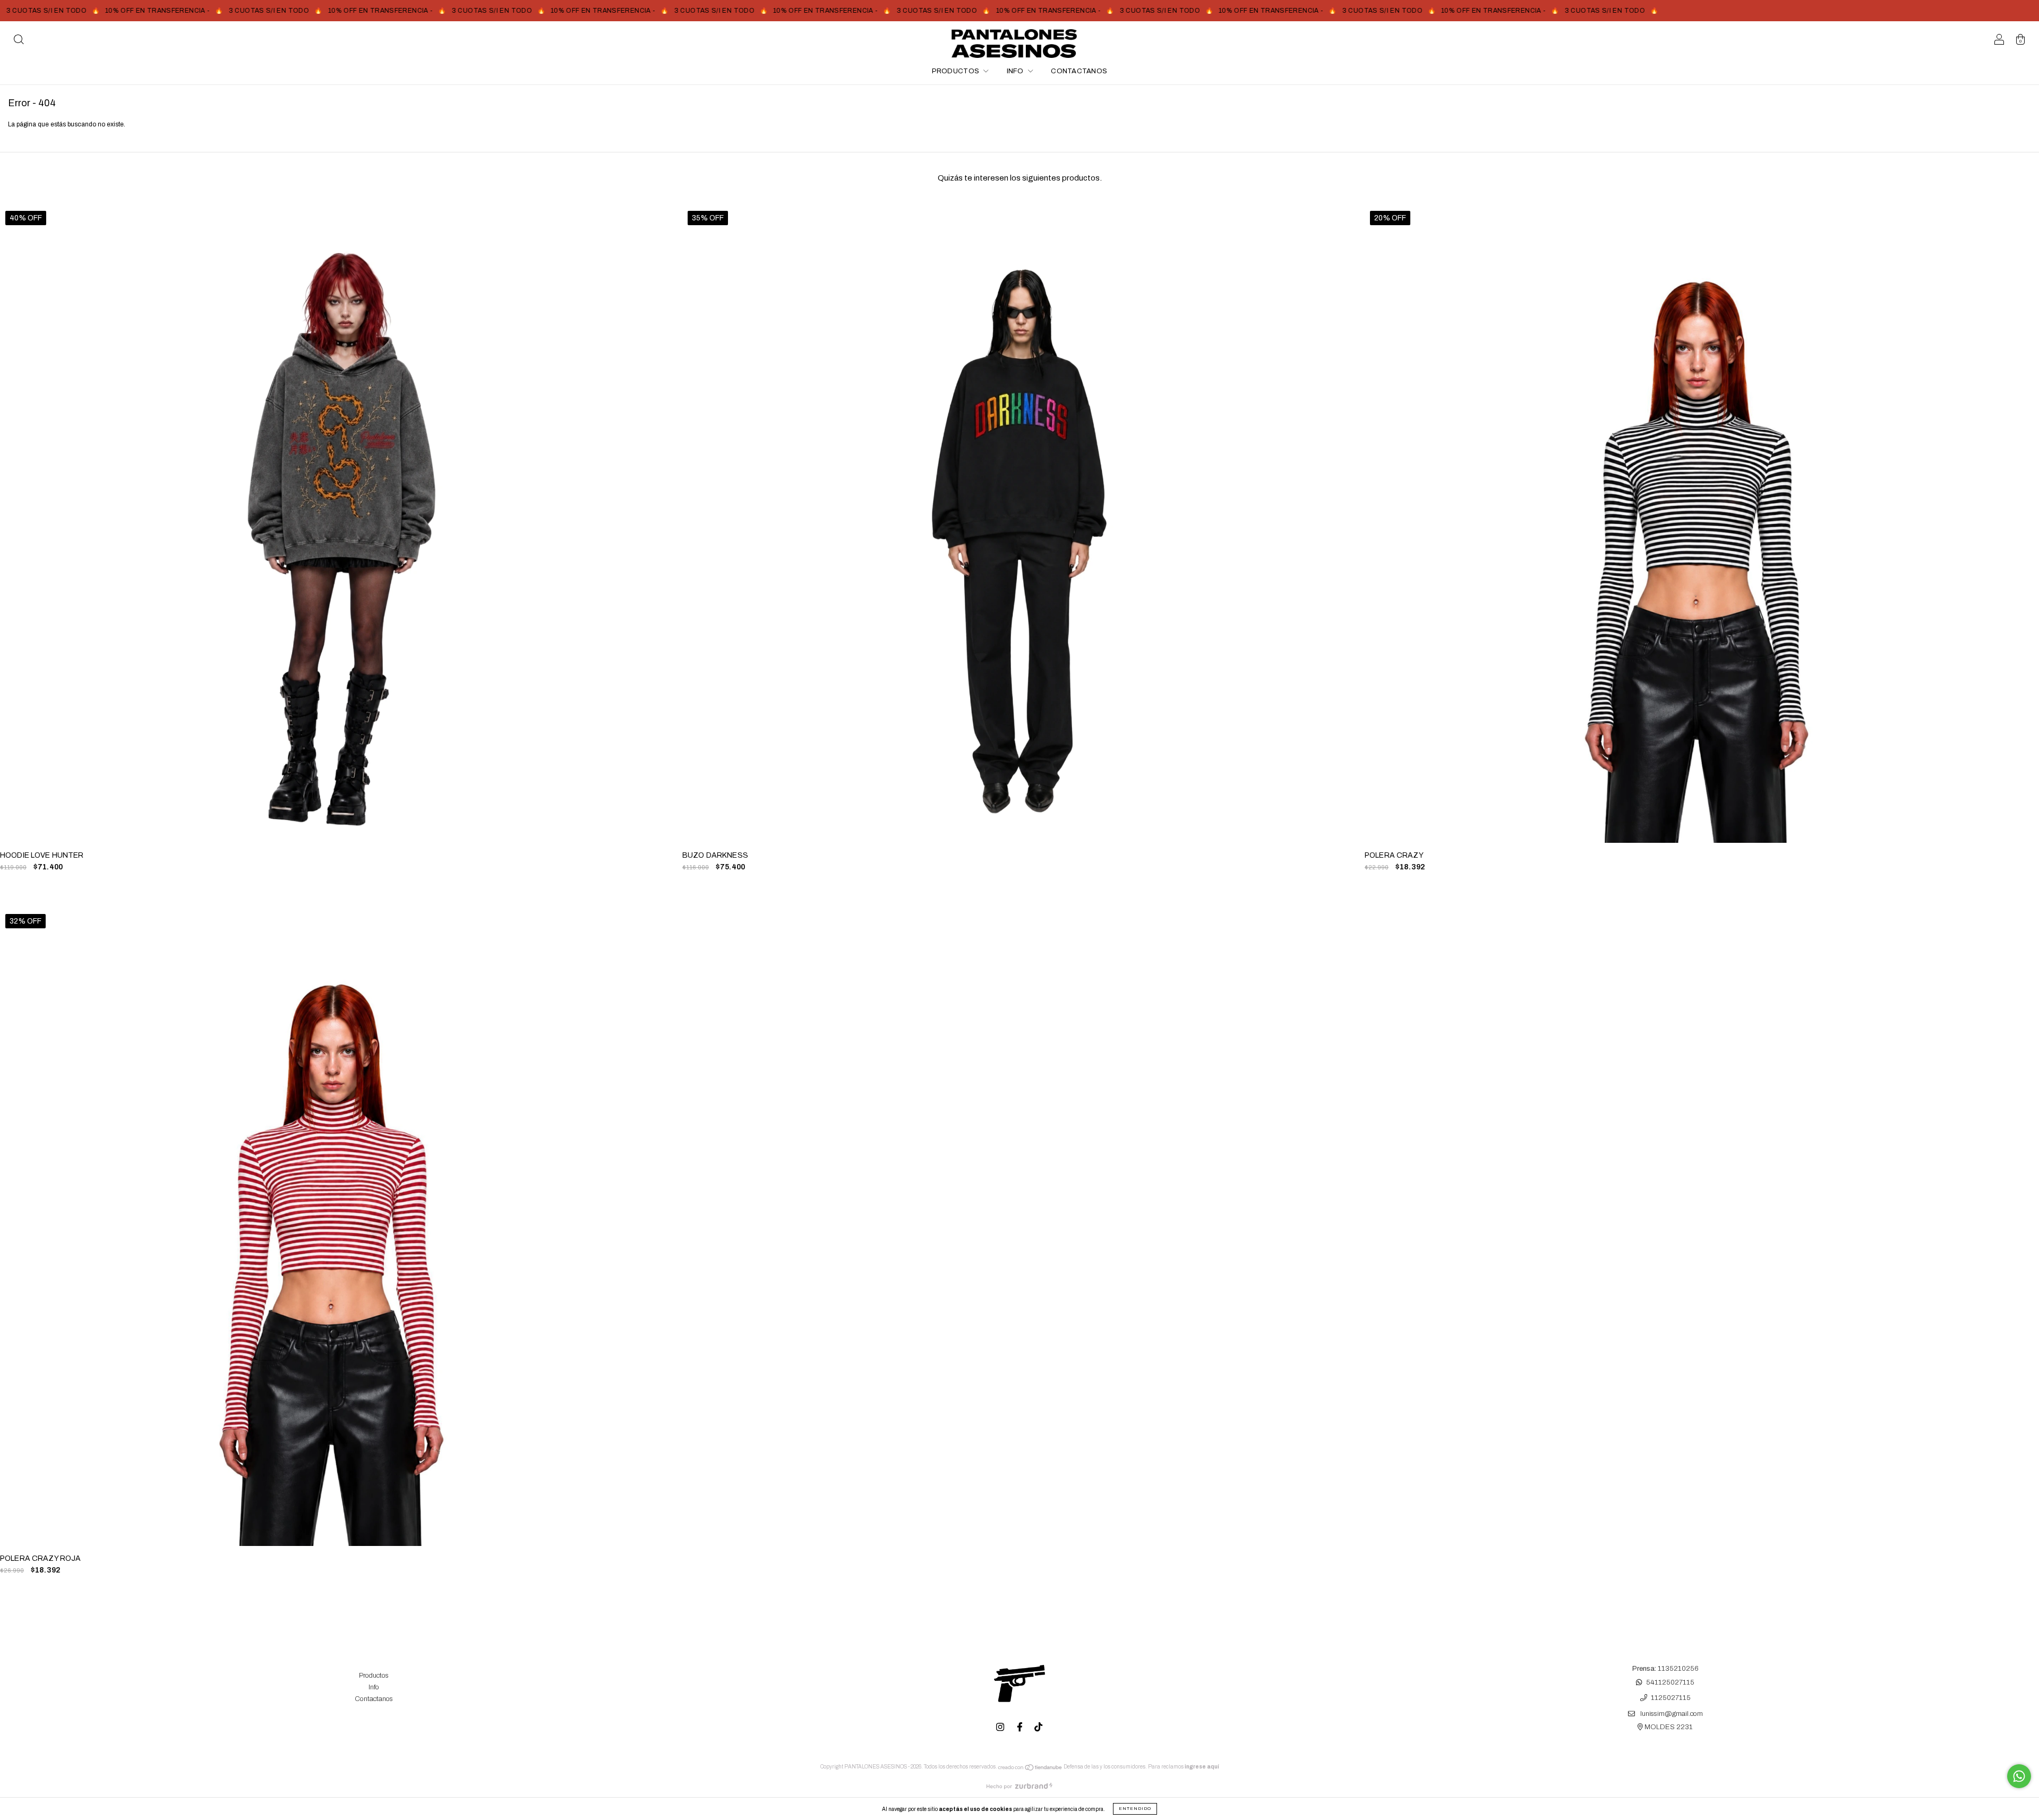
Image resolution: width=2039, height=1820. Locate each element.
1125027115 (1671, 1698)
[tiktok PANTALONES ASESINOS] (1038, 1727)
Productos (957, 71)
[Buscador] (19, 41)
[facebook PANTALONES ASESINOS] (1021, 1727)
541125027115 (1670, 1682)
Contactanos (1079, 71)
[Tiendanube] (1030, 1769)
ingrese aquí (1202, 1767)
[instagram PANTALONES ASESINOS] (1001, 1727)
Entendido (1135, 1809)
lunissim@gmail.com (1672, 1714)
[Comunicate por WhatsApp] (2019, 1776)
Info (1016, 71)
